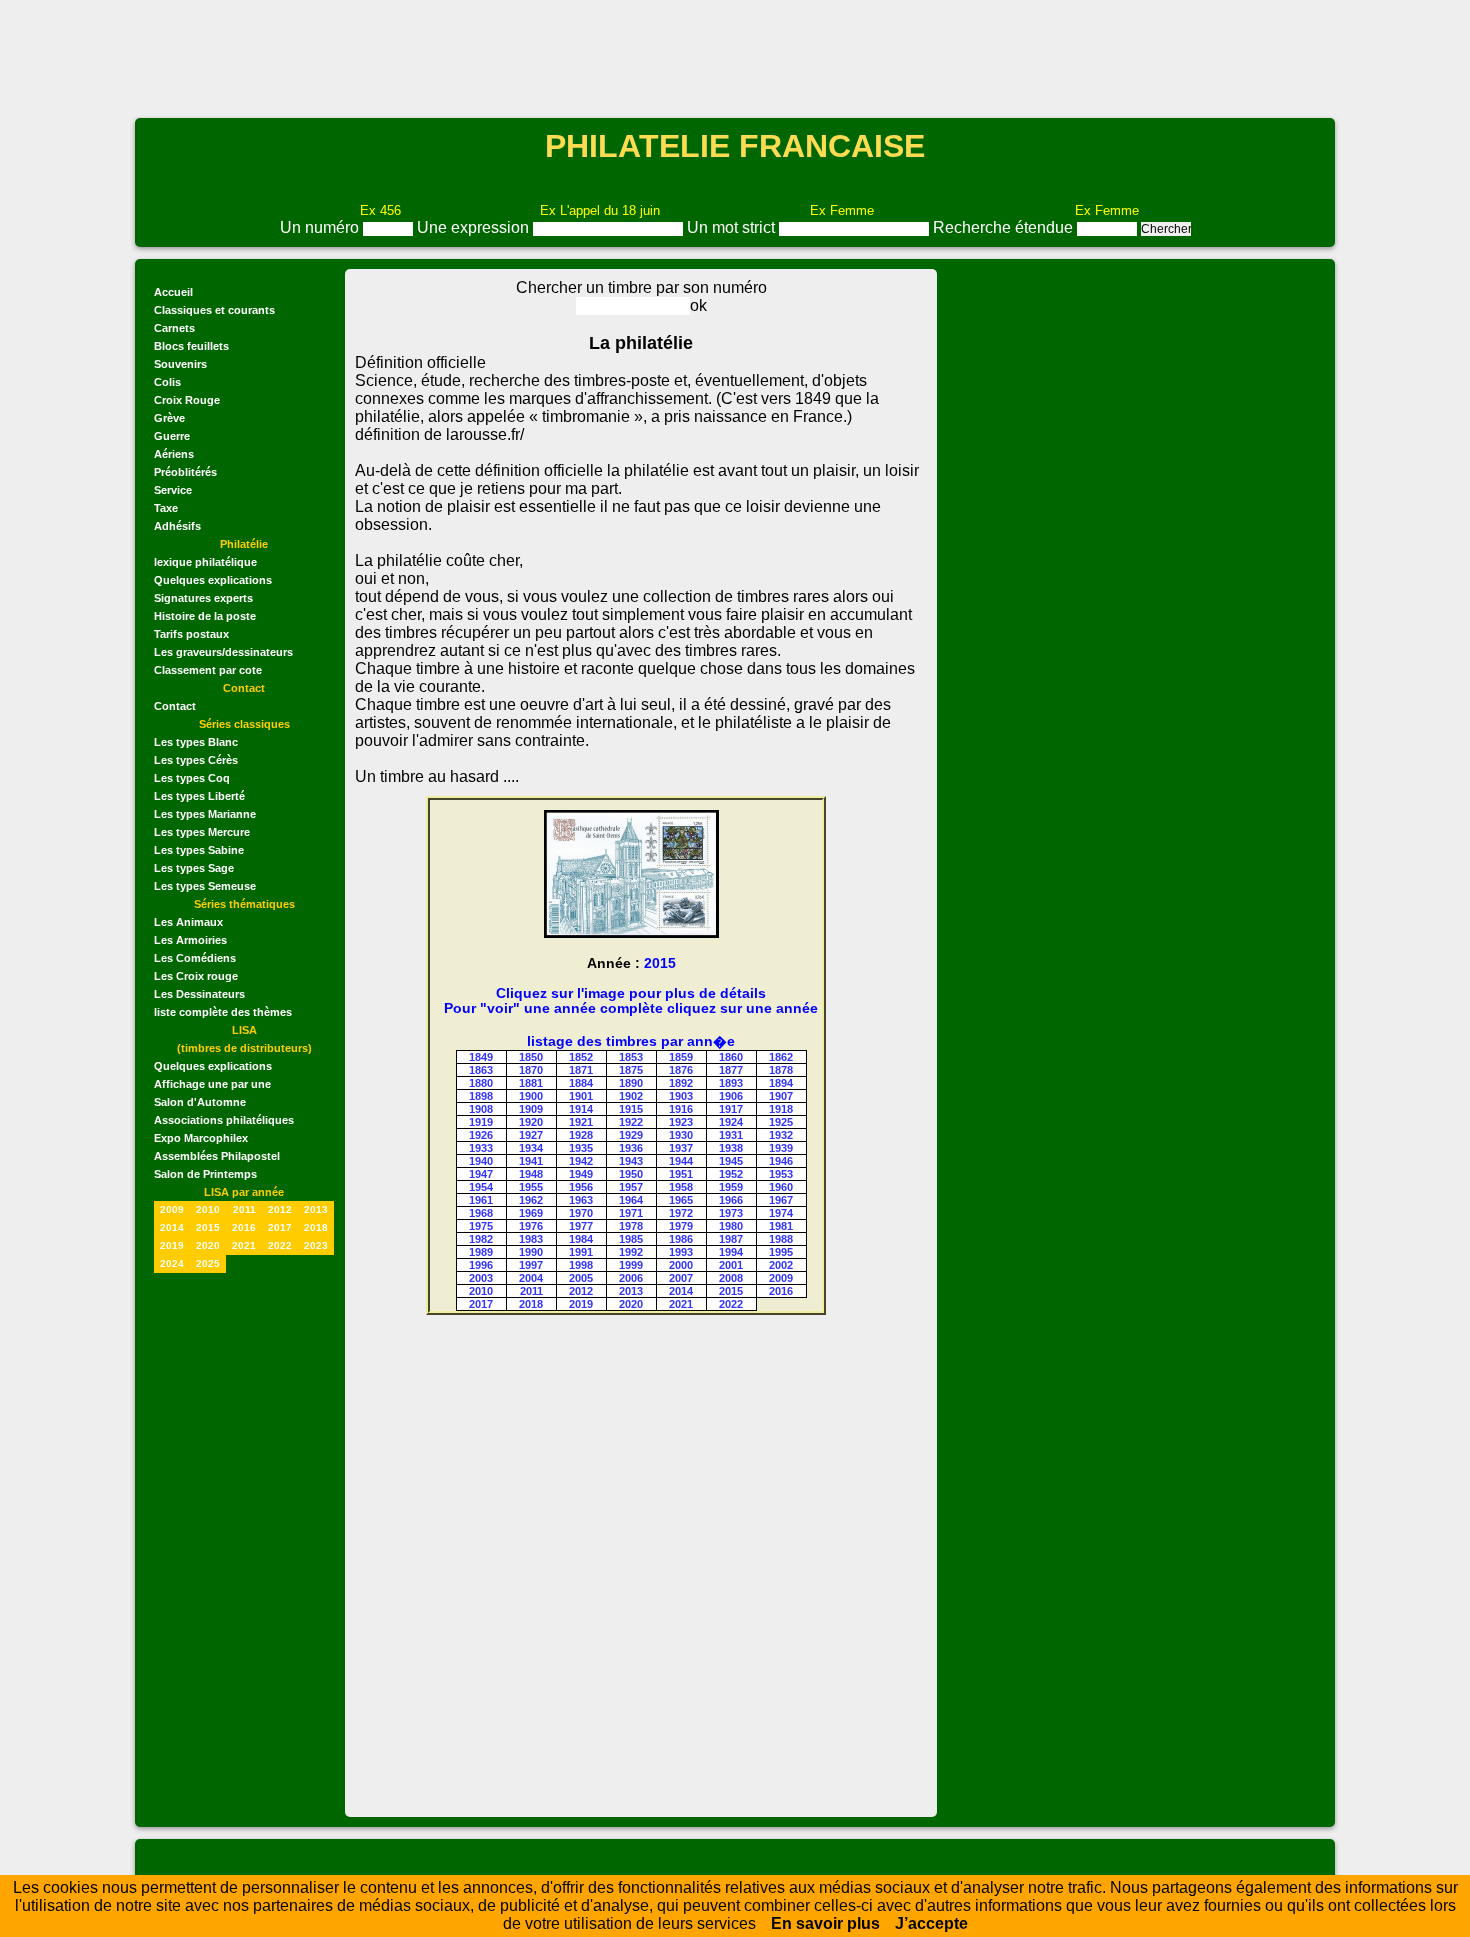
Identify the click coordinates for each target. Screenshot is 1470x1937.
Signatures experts (203, 598)
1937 (681, 1148)
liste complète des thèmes (223, 1012)
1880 (481, 1083)
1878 (781, 1070)
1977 (581, 1226)
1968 (481, 1213)
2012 (280, 1209)
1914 (581, 1109)
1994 (731, 1252)
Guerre (172, 436)
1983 (531, 1239)
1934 (531, 1148)
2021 (244, 1245)
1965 (681, 1200)
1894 (781, 1083)
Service (173, 490)
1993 (681, 1252)
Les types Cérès (196, 760)
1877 (731, 1070)
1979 (681, 1226)
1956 (581, 1187)
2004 (531, 1278)
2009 (172, 1209)
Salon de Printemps (205, 1174)
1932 (781, 1135)
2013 (316, 1209)
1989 (481, 1252)
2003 (481, 1278)
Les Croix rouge (196, 976)
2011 (244, 1209)
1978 (631, 1226)
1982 (481, 1239)
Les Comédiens (195, 958)
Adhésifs (177, 526)
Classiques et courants (214, 310)
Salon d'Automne (200, 1102)
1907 (781, 1096)
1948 (531, 1174)
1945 (731, 1161)
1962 (531, 1200)
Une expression (475, 227)
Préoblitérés (185, 472)
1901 (581, 1096)
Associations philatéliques (224, 1120)
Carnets (174, 328)
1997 (531, 1265)
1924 (731, 1122)
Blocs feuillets (191, 346)
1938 (731, 1148)
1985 (631, 1239)
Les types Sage (194, 868)
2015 (208, 1227)
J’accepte (931, 1923)
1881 (531, 1083)
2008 (731, 1278)
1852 (581, 1057)
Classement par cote (208, 670)
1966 (731, 1200)
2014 (172, 1227)
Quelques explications (213, 580)
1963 (581, 1200)
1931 (731, 1135)
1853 (631, 1057)
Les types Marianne (205, 814)
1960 (781, 1187)
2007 (681, 1278)
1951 (681, 1174)
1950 (631, 1174)
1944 (681, 1161)
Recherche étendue (1005, 227)
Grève (169, 418)
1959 (731, 1187)
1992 (631, 1252)
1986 (681, 1239)
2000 (681, 1265)
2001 (731, 1265)
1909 (531, 1109)
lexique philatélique (205, 562)
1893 (731, 1083)
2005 (581, 1278)
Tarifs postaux (191, 634)
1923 (681, 1122)
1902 (631, 1096)
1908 (481, 1109)
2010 (208, 1209)
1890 (631, 1083)
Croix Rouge (187, 400)
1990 (531, 1252)
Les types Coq (192, 778)
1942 (581, 1161)
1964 (631, 1200)
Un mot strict (733, 227)
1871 (581, 1070)
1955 (531, 1187)
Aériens (174, 454)
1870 (531, 1070)
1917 (731, 1109)
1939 (781, 1148)
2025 (208, 1263)
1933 (481, 1148)
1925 (781, 1122)
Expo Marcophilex (201, 1138)
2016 (244, 1227)
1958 (681, 1187)
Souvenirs (180, 364)
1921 (581, 1122)
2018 (316, 1227)
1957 (631, 1187)
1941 (531, 1161)
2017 (280, 1227)
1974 (781, 1213)
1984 (581, 1239)
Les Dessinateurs (199, 994)
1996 (481, 1265)
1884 (581, 1083)
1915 (631, 1109)
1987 (731, 1239)
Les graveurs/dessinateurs (223, 652)
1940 (481, 1161)
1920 (531, 1122)
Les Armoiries (190, 940)
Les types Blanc (196, 742)
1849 (481, 1057)
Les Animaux (188, 922)
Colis (167, 382)
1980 (731, 1226)
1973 (731, 1213)
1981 (781, 1226)
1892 (681, 1083)
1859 (681, 1057)
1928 (581, 1135)
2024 (172, 1263)
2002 (781, 1265)
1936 (631, 1148)
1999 (631, 1265)
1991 (581, 1252)
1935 (581, 1148)
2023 (316, 1245)
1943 (631, 1161)
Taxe (166, 508)
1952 (731, 1174)
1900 (531, 1096)
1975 (481, 1226)
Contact (175, 706)
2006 (631, 1278)
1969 (531, 1213)
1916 (681, 1109)
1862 (781, 1057)
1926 (481, 1135)
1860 (731, 1057)
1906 (731, 1096)
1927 (531, 1135)
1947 (481, 1174)
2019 (172, 1245)
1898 (481, 1096)
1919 (481, 1122)
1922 (631, 1122)
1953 (781, 1174)
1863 (481, 1070)
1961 (481, 1200)
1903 (681, 1096)
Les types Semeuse (205, 886)
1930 (681, 1135)
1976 (531, 1226)
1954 (481, 1187)
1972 (681, 1213)
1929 (631, 1135)
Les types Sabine (199, 850)
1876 (681, 1070)
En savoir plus (825, 1923)
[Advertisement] (735, 57)
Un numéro (321, 227)
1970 (581, 1213)
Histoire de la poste (205, 616)
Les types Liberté (199, 796)
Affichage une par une (212, 1084)
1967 (781, 1200)
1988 (781, 1239)
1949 (581, 1174)
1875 (631, 1070)
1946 (781, 1161)
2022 (280, 1245)
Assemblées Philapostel (217, 1156)
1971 (631, 1213)
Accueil (173, 292)
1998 (581, 1265)
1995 (781, 1252)
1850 (531, 1057)
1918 (781, 1109)
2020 (208, 1245)
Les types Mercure (202, 832)
